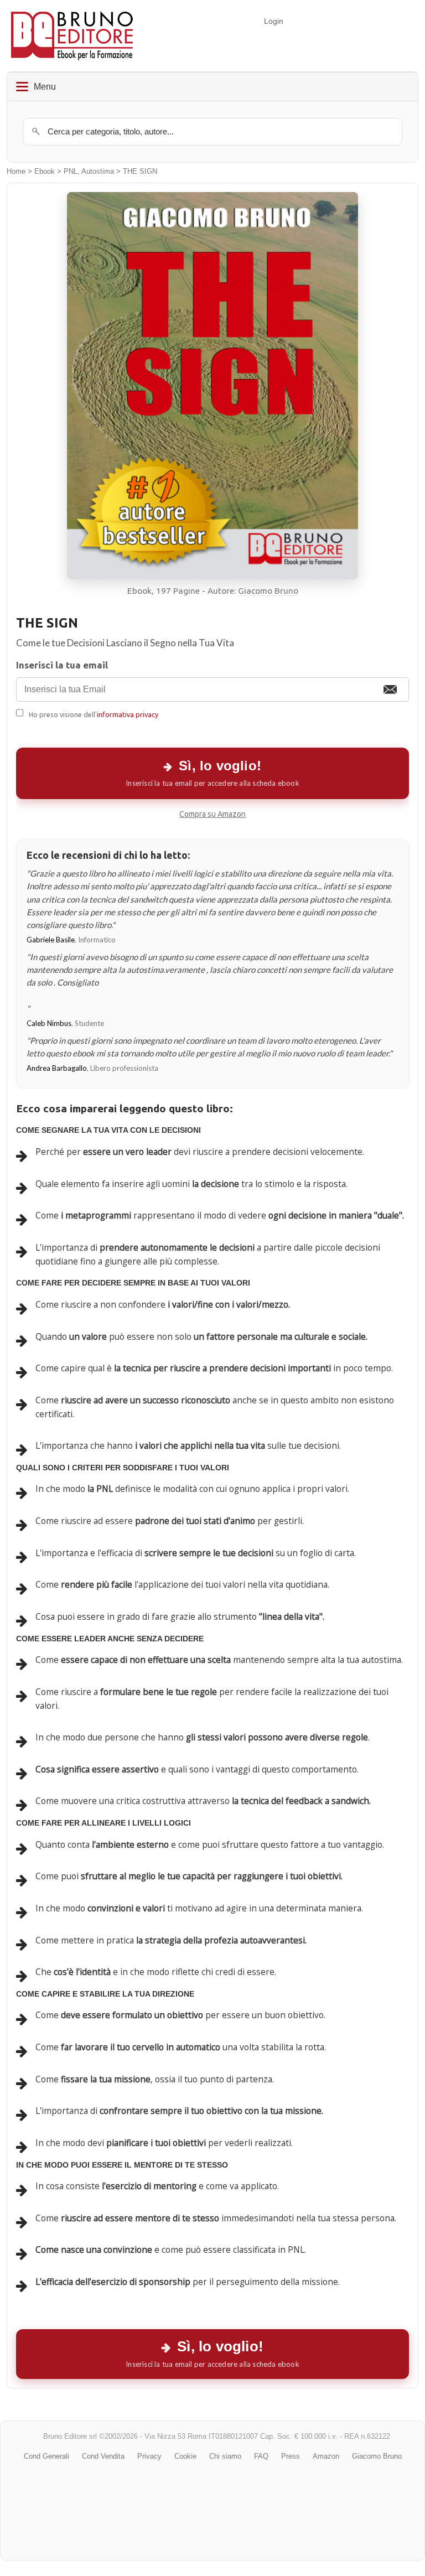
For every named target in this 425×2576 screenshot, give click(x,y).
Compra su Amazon (212, 814)
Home (16, 172)
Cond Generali (46, 2456)
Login (274, 21)
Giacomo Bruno (268, 591)
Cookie (185, 2456)
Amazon (326, 2456)
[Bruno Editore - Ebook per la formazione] (72, 36)
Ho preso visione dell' (94, 714)
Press (291, 2456)
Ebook (45, 172)
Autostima (98, 172)
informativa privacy (128, 714)
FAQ (261, 2456)
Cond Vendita (103, 2456)
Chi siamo (225, 2456)
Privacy (149, 2456)
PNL (71, 172)
